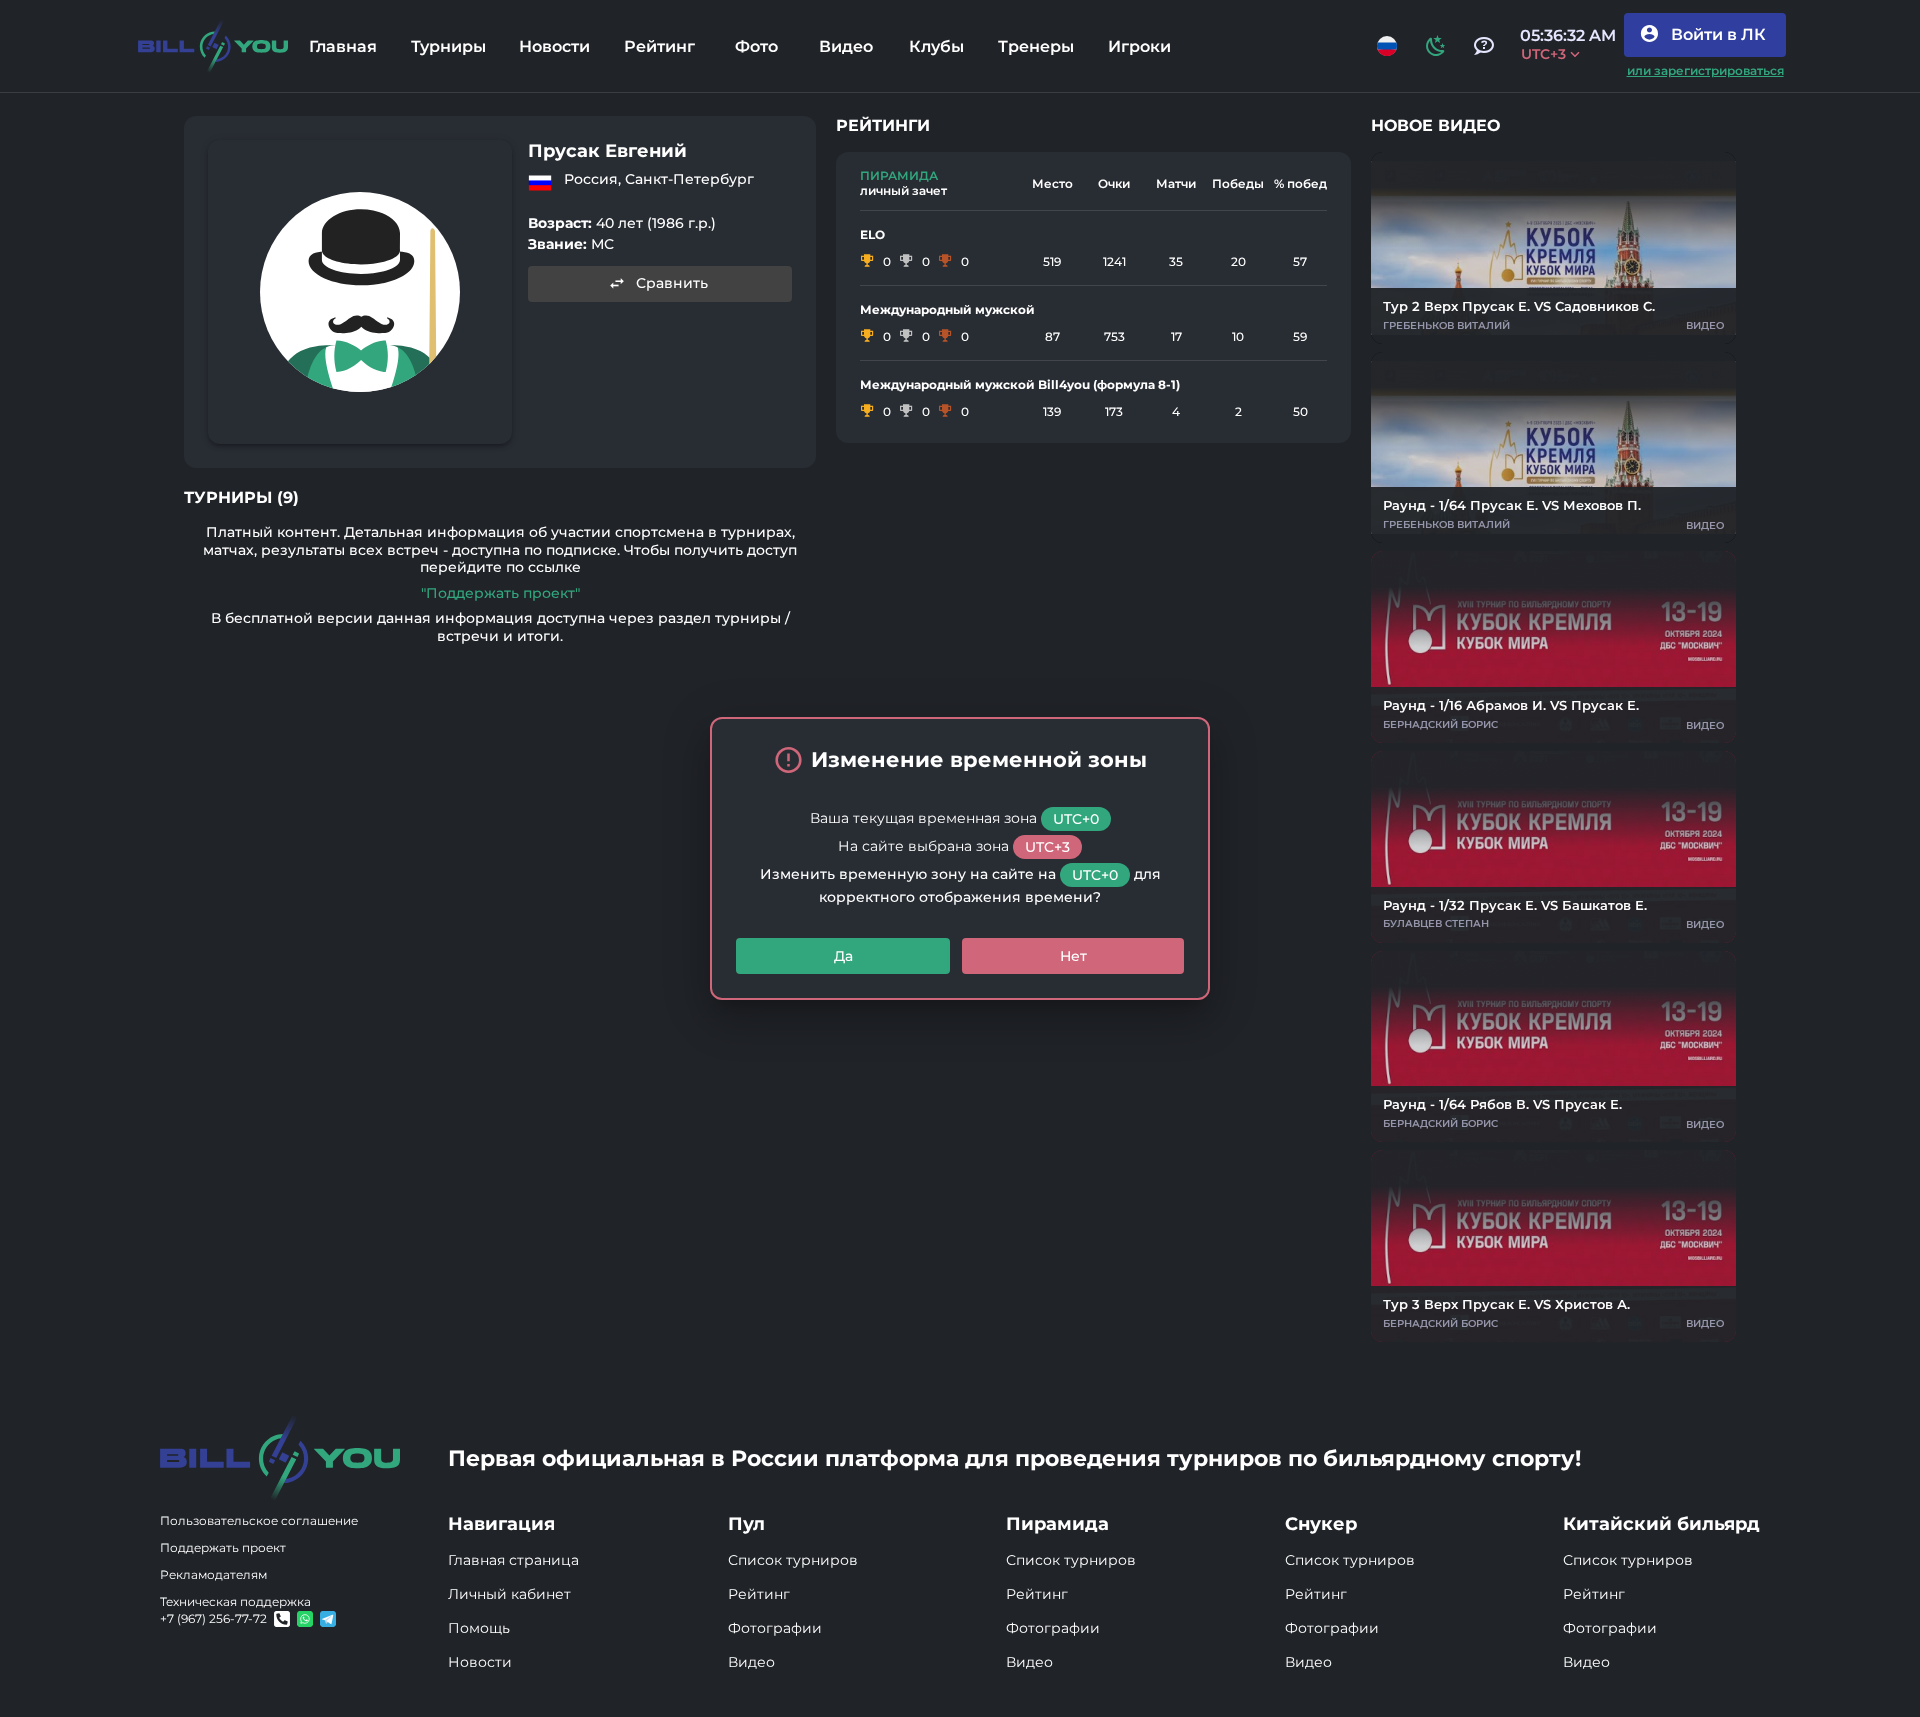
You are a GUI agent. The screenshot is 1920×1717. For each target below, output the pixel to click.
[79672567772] (282, 1619)
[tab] (342, 46)
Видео (751, 1662)
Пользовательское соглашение (259, 1520)
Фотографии (775, 1628)
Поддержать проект (223, 1547)
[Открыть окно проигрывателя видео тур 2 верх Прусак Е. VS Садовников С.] (1553, 248)
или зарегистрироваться (1705, 70)
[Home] (213, 46)
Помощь (479, 1628)
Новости (480, 1662)
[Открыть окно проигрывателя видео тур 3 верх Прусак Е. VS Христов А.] (1553, 1246)
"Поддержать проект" (500, 593)
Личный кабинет (509, 1594)
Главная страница (513, 1560)
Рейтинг (759, 1594)
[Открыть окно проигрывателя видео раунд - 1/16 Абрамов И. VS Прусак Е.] (1553, 647)
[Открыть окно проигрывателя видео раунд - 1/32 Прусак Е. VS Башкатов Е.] (1553, 847)
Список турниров (793, 1560)
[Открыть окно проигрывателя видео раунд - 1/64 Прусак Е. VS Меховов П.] (1553, 448)
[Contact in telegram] (305, 1619)
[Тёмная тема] (1436, 46)
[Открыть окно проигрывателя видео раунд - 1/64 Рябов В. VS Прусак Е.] (1553, 1047)
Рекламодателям (213, 1574)
